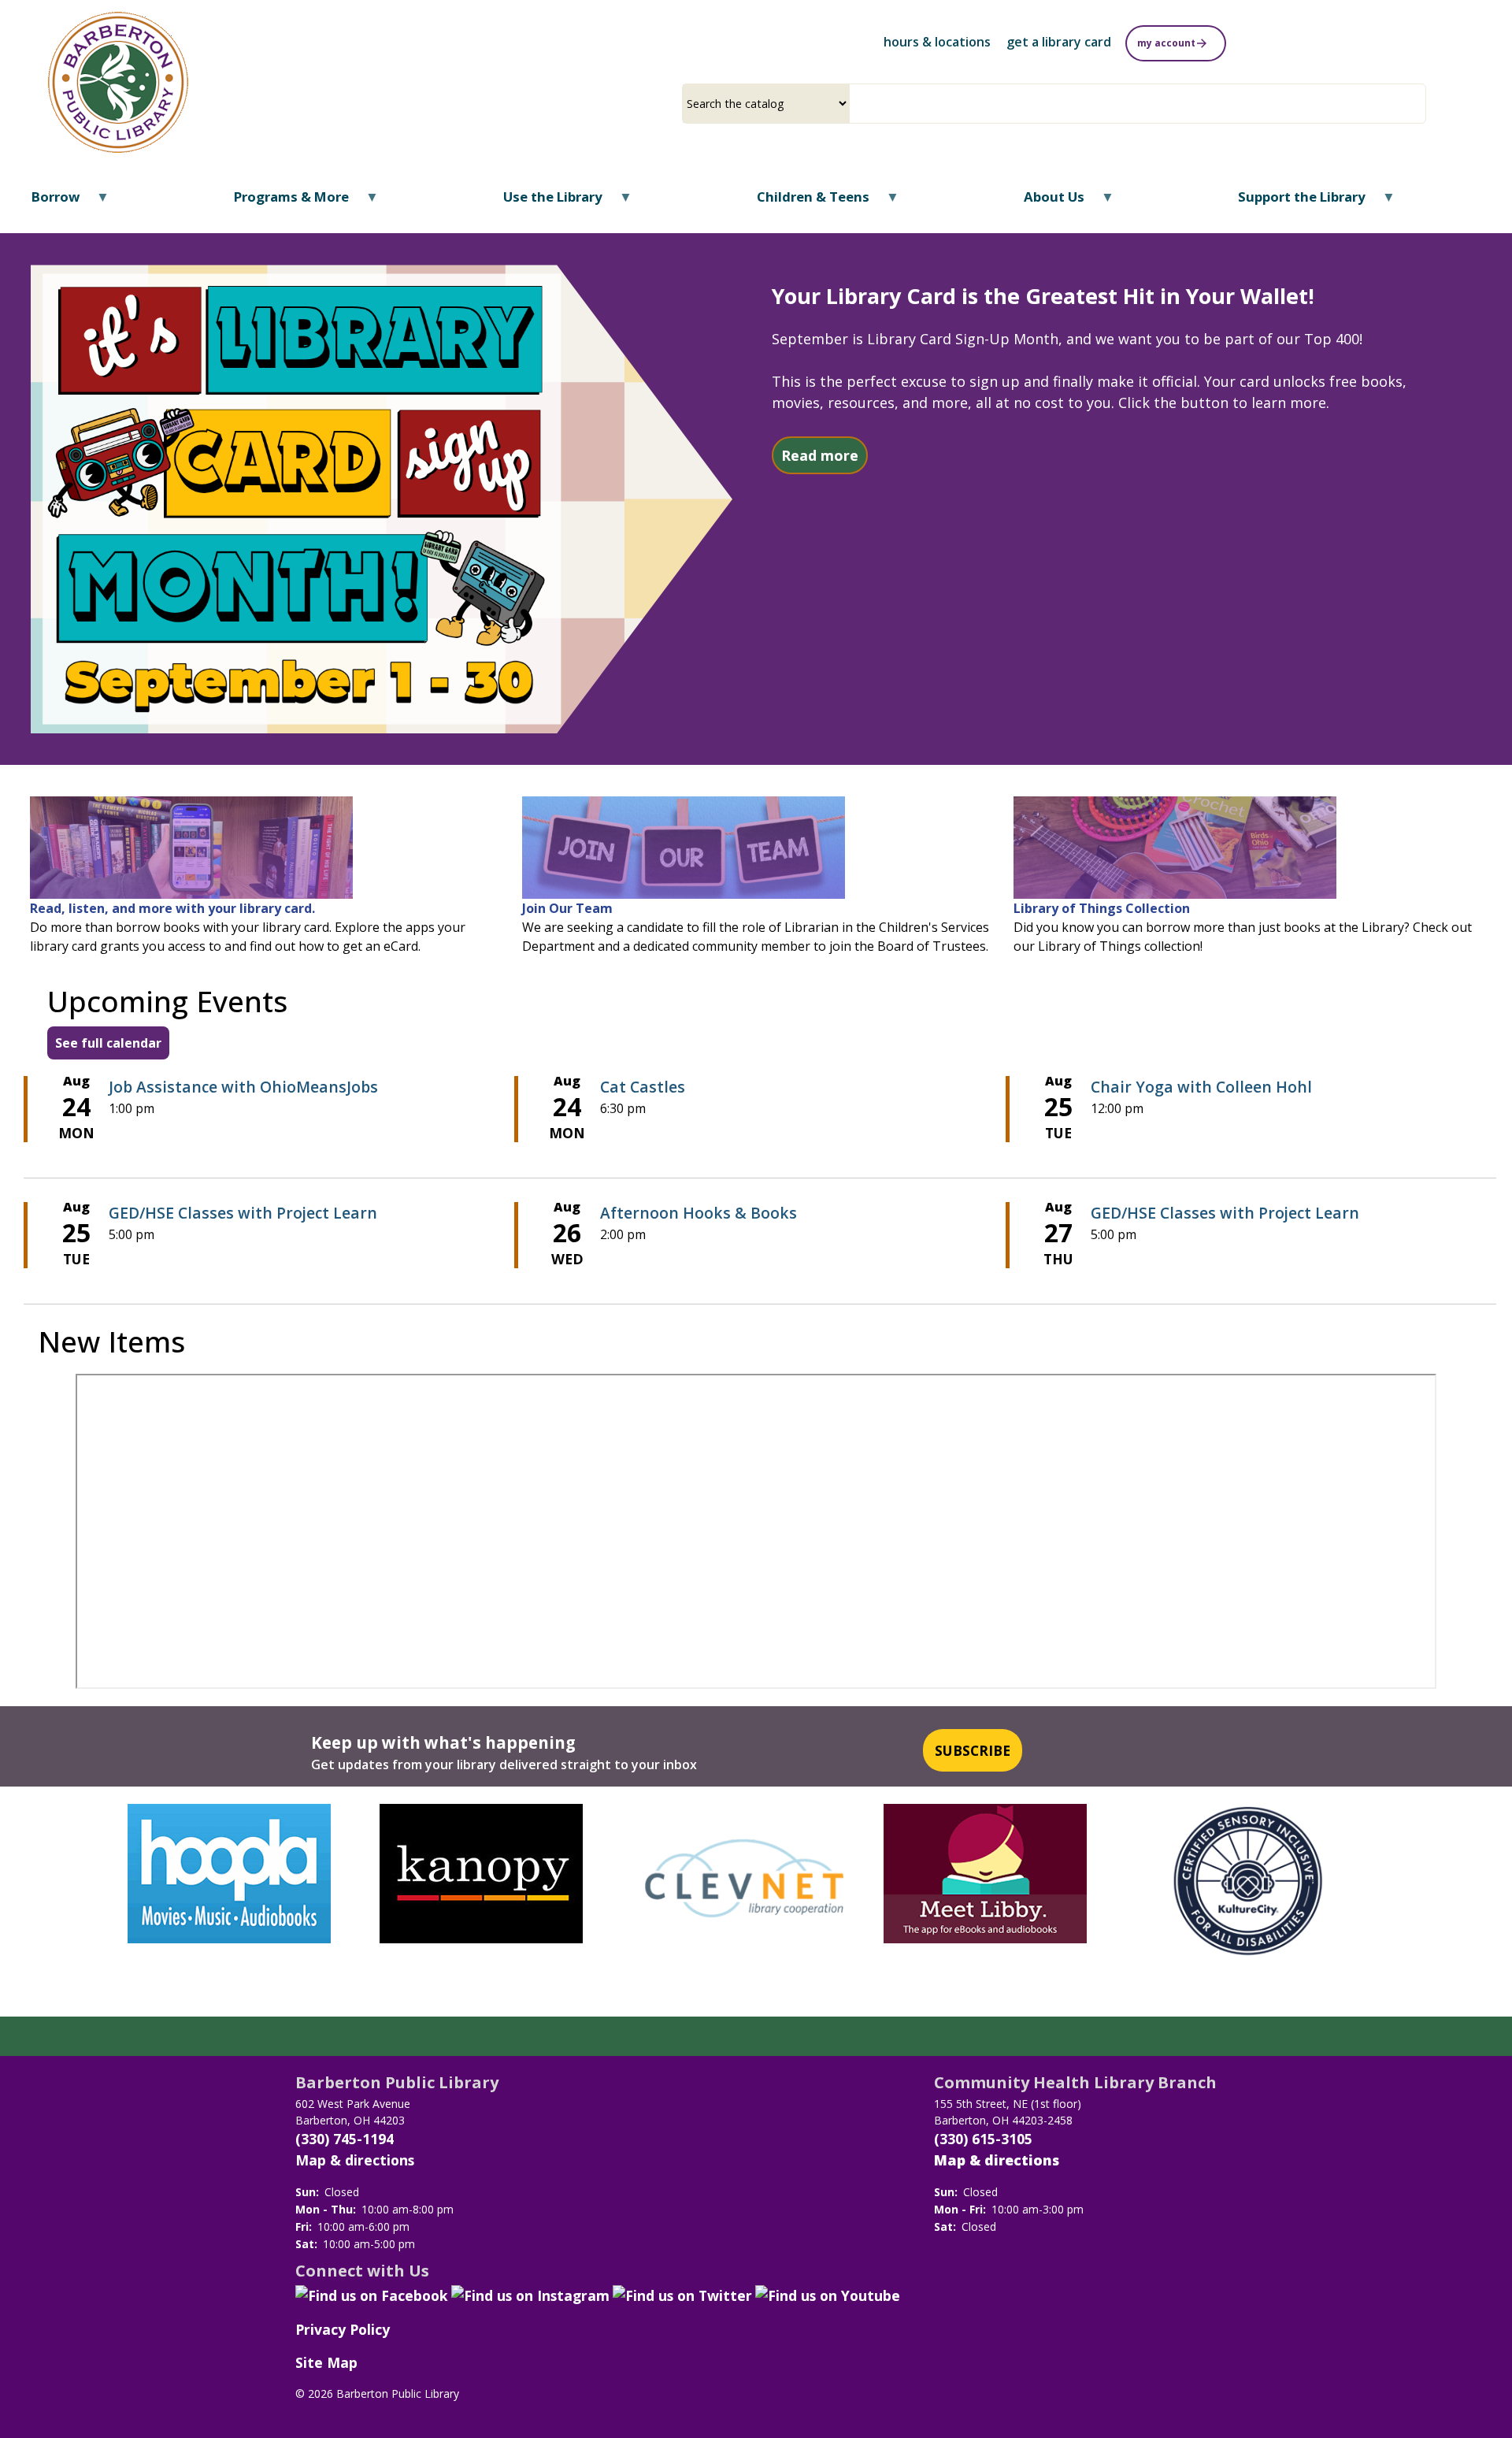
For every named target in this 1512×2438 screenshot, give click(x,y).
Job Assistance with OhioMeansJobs (243, 1087)
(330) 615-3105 (983, 2139)
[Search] (1420, 104)
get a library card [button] (1059, 42)
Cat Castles (643, 1087)
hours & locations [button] (937, 42)
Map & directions (355, 2160)
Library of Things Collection (1102, 908)
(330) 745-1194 (345, 2139)
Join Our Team (567, 908)
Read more (825, 455)
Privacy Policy (343, 2329)
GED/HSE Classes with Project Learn (243, 1213)
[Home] (119, 82)
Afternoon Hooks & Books (699, 1213)
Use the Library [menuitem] (543, 202)
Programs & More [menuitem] (282, 202)
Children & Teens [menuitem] (803, 202)
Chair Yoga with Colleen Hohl (1201, 1087)
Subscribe (973, 1750)
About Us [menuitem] (1043, 202)
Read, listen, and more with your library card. (172, 908)
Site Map (326, 2362)
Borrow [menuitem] (46, 202)
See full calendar (108, 1043)
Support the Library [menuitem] (1292, 202)
